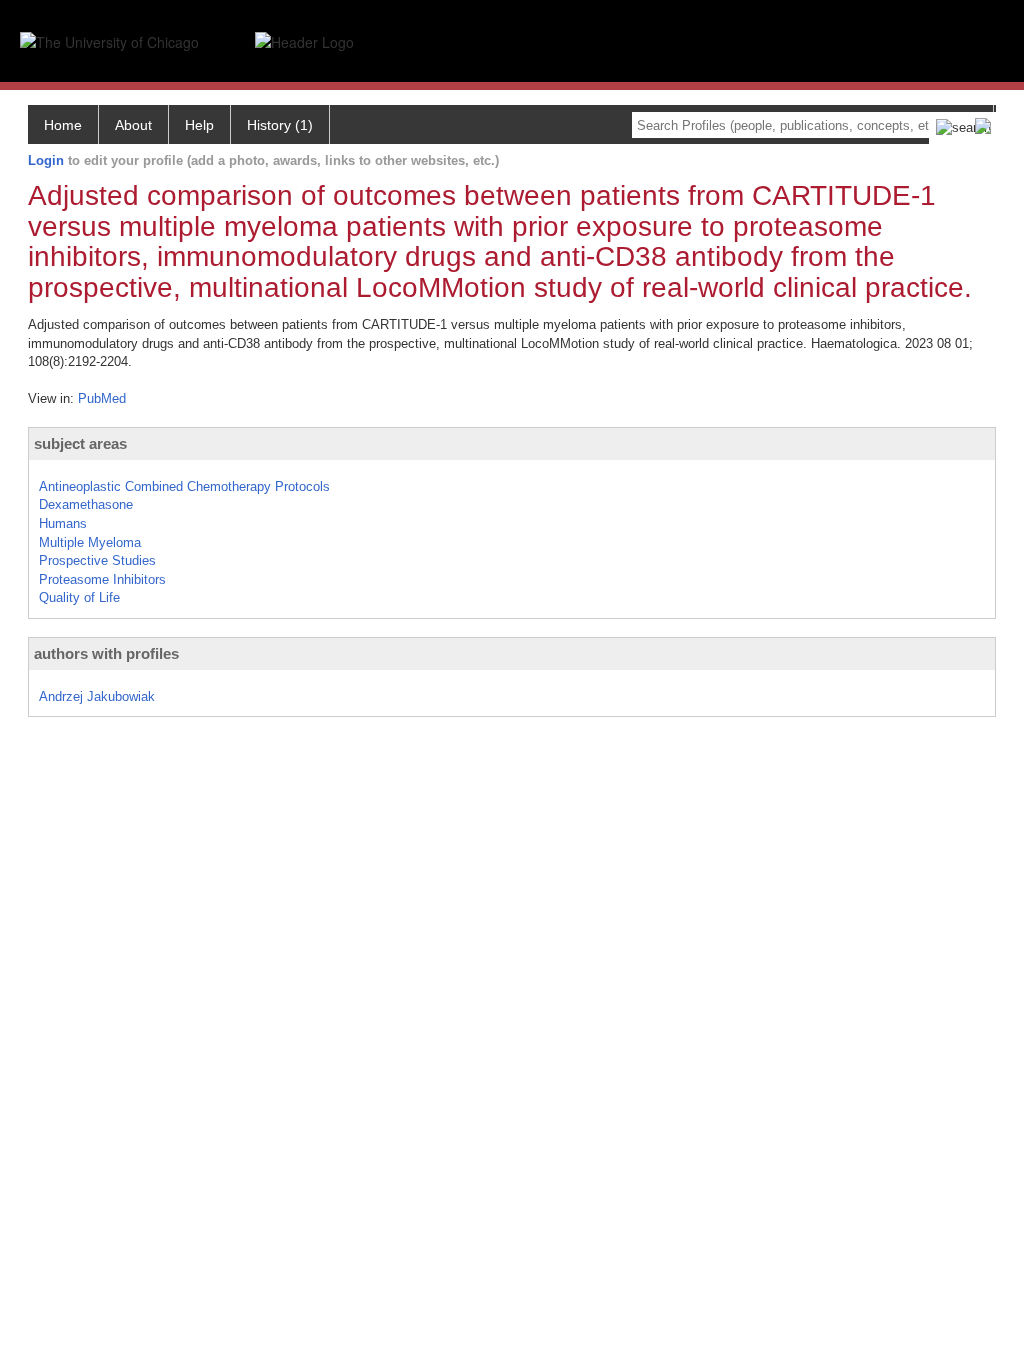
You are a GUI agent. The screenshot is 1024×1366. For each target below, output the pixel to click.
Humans (63, 523)
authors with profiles (106, 653)
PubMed (102, 398)
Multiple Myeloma (90, 542)
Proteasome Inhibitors (102, 579)
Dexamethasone (86, 504)
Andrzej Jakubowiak (97, 696)
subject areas (80, 443)
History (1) (280, 125)
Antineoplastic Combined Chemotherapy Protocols (184, 486)
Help (199, 125)
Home (63, 125)
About (133, 125)
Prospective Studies (97, 560)
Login (46, 160)
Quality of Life (79, 597)
